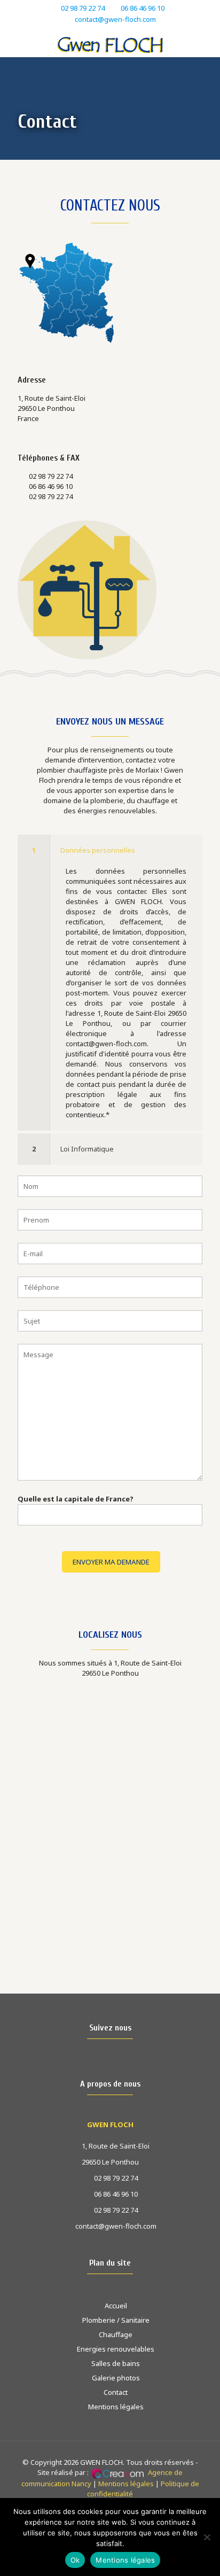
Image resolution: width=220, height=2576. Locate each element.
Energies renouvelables (116, 2349)
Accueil (116, 2306)
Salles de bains (116, 2363)
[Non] (207, 2537)
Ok (75, 2560)
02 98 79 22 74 (83, 8)
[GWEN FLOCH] (110, 44)
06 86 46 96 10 (143, 8)
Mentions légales (116, 2407)
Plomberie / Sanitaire (116, 2320)
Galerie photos (116, 2378)
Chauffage (116, 2334)
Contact (116, 2392)
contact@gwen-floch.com (115, 19)
